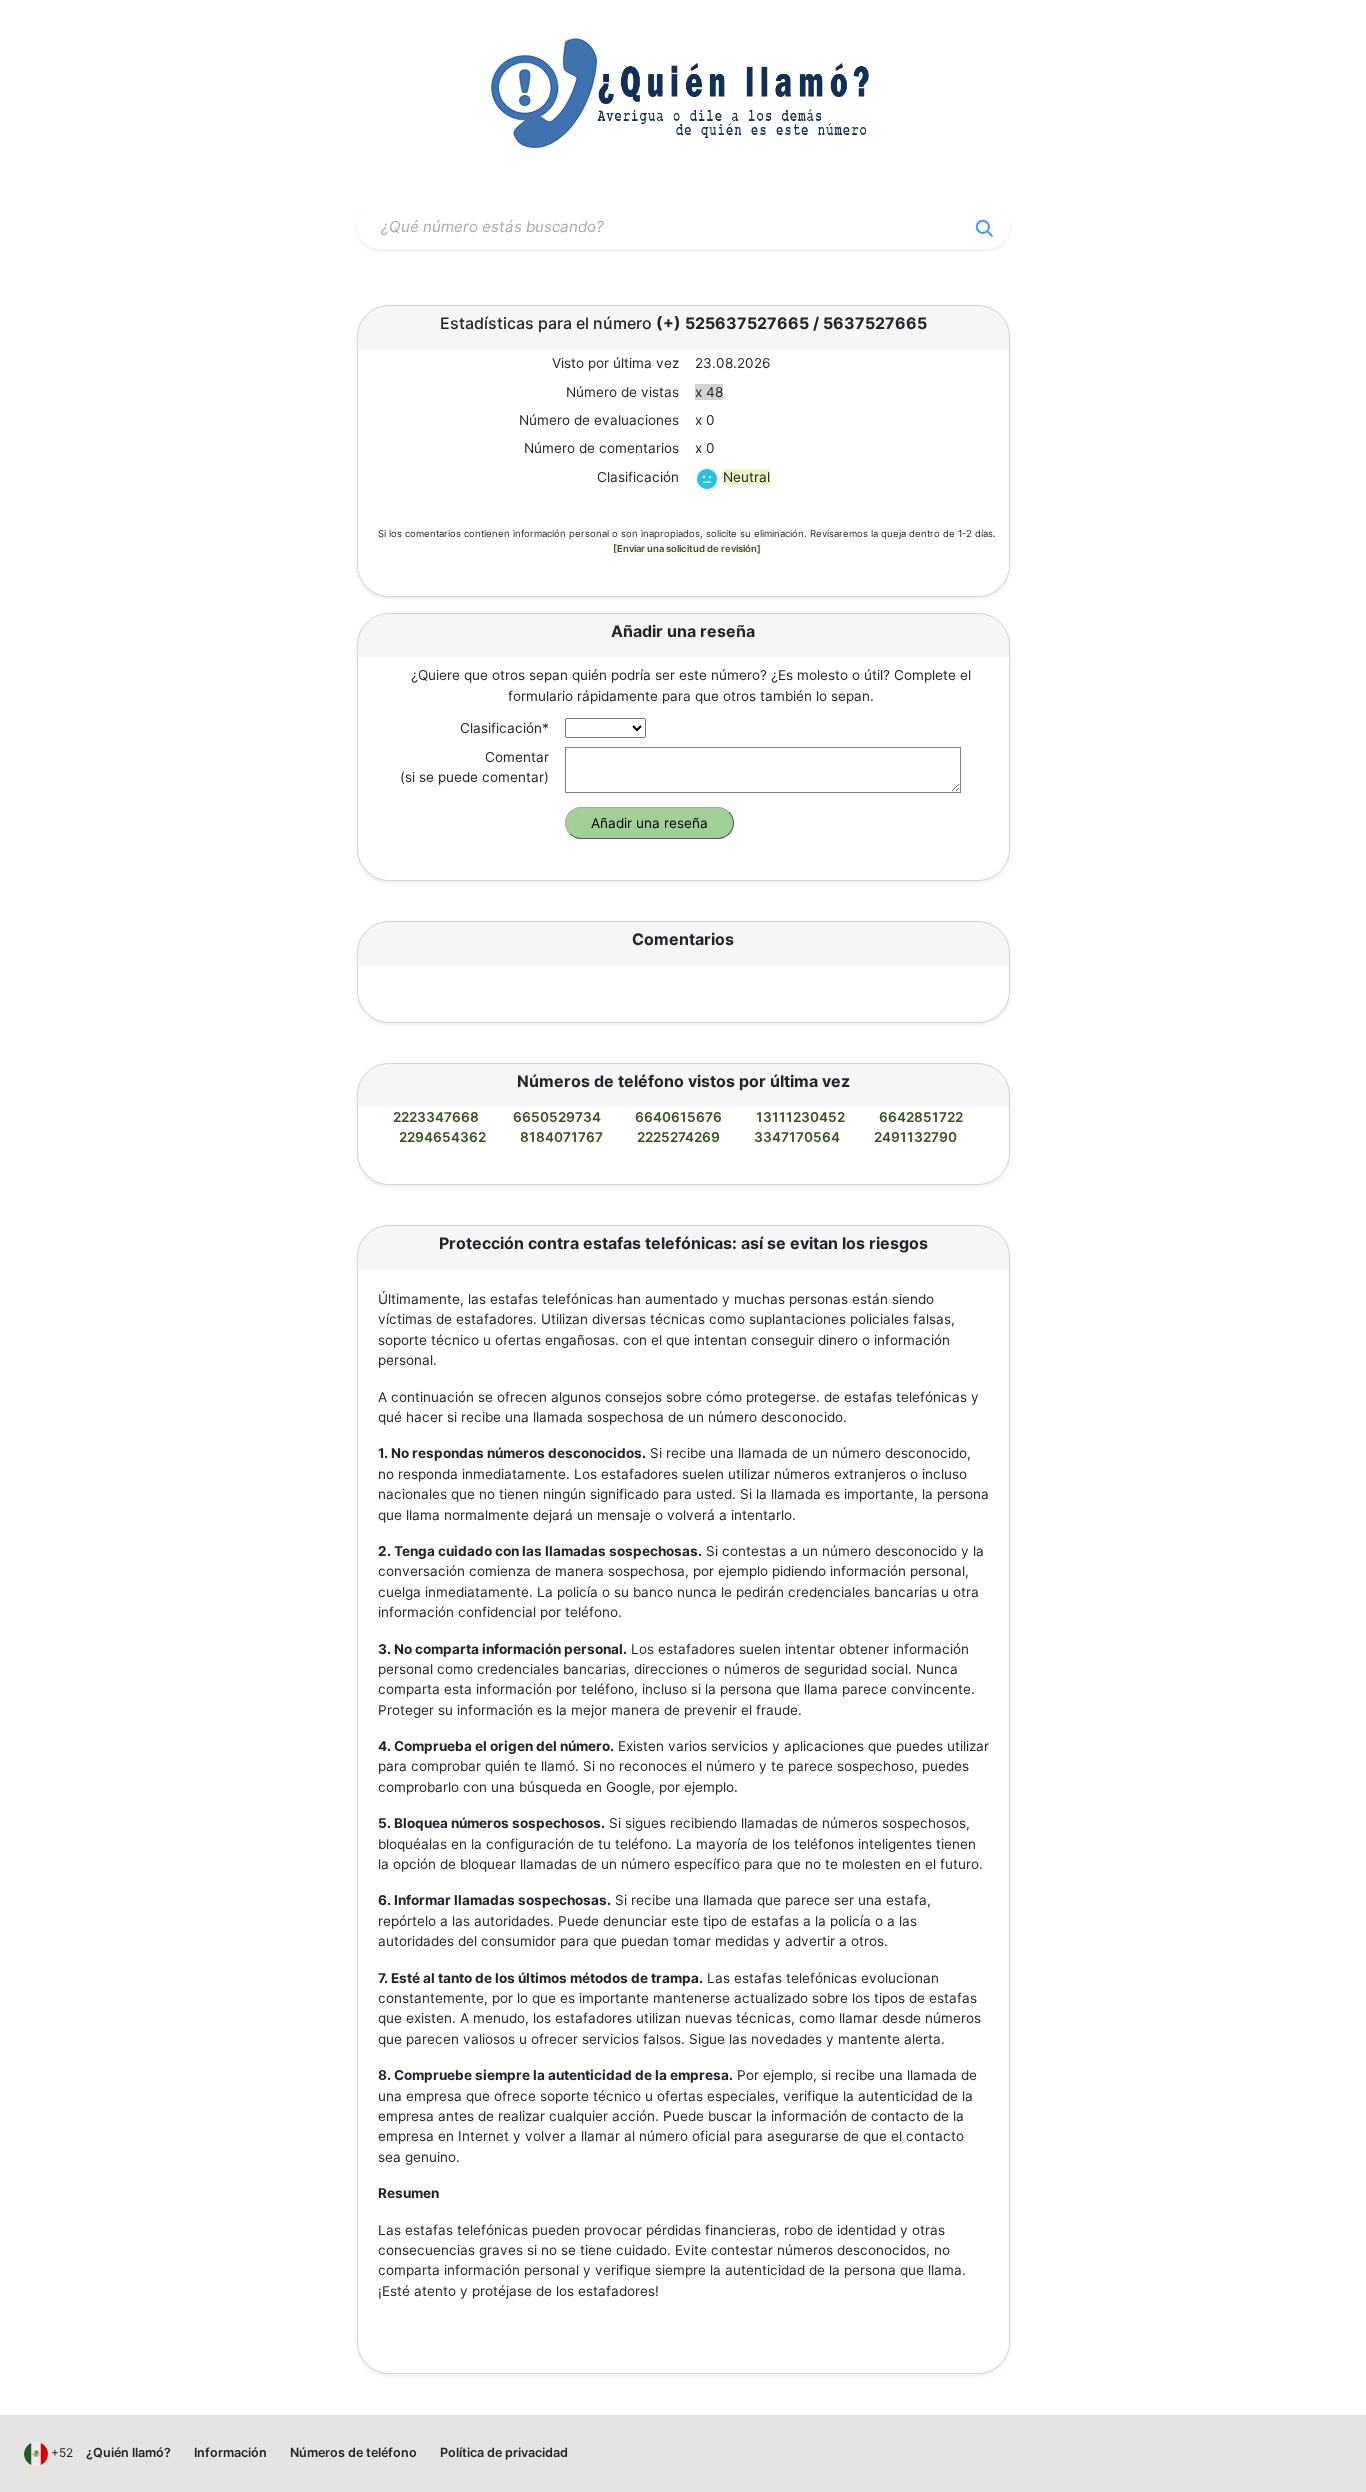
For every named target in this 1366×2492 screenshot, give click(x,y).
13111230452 (800, 1117)
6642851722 (921, 1117)
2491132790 (915, 1137)
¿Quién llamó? (128, 2452)
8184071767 (561, 1137)
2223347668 (436, 1117)
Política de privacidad (504, 2452)
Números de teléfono (353, 2452)
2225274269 (678, 1137)
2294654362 (442, 1137)
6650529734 (557, 1117)
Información (230, 2452)
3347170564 (797, 1137)
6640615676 (678, 1117)
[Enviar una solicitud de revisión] (687, 548)
